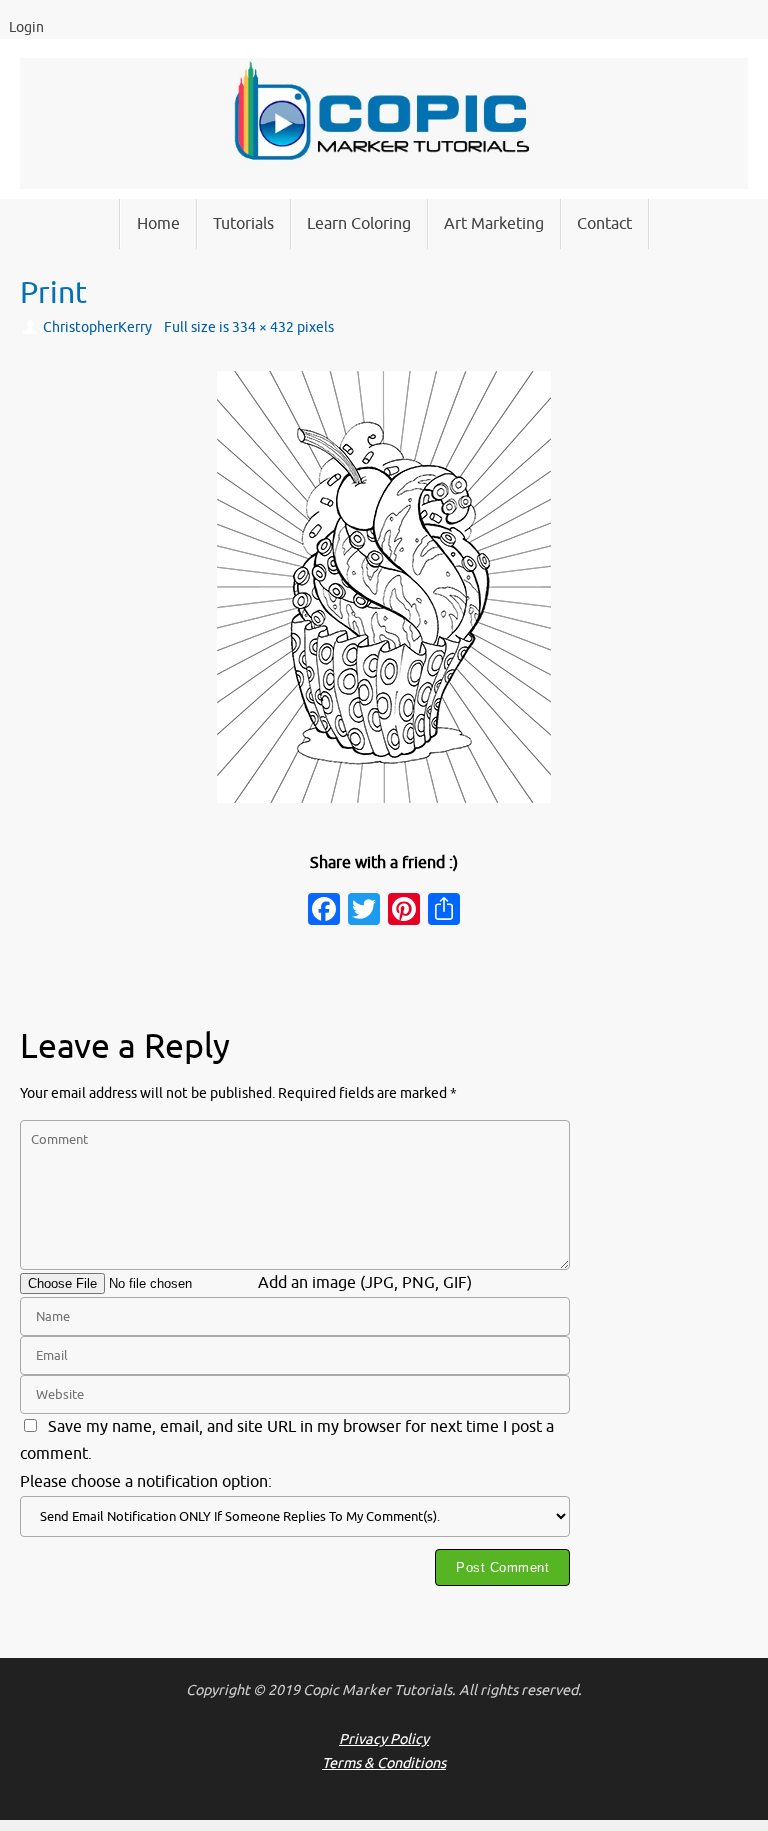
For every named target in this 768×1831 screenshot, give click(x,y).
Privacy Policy (384, 1739)
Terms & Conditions (384, 1763)
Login (26, 27)
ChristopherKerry (97, 327)
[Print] (384, 587)
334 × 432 (263, 327)
